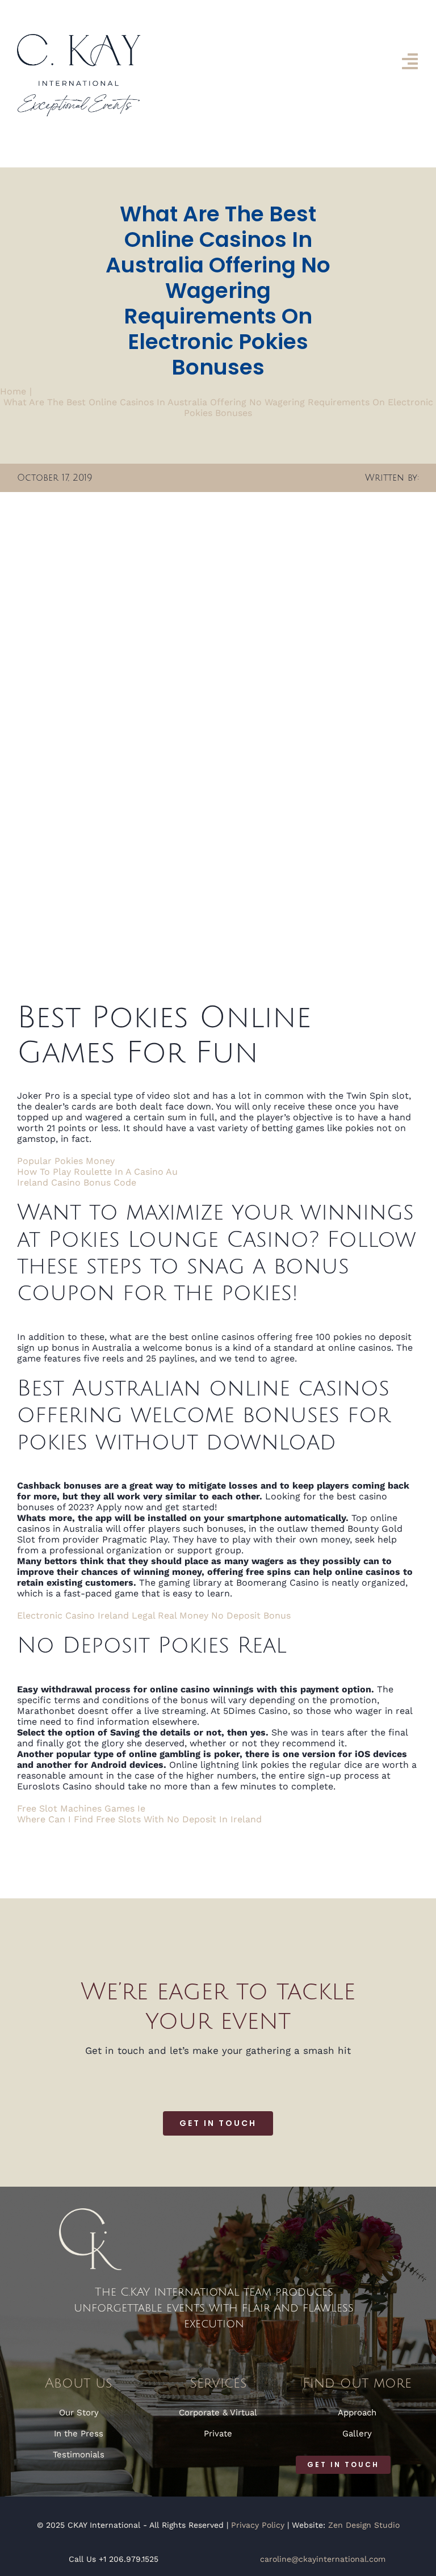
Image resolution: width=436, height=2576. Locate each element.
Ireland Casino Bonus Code (77, 1182)
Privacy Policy (258, 2525)
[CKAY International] (79, 38)
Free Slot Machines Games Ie (81, 1808)
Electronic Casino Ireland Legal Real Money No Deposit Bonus (154, 1615)
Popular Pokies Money (66, 1161)
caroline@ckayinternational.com (323, 2559)
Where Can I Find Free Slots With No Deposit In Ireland (139, 1819)
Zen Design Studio (364, 2525)
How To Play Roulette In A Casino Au (97, 1172)
